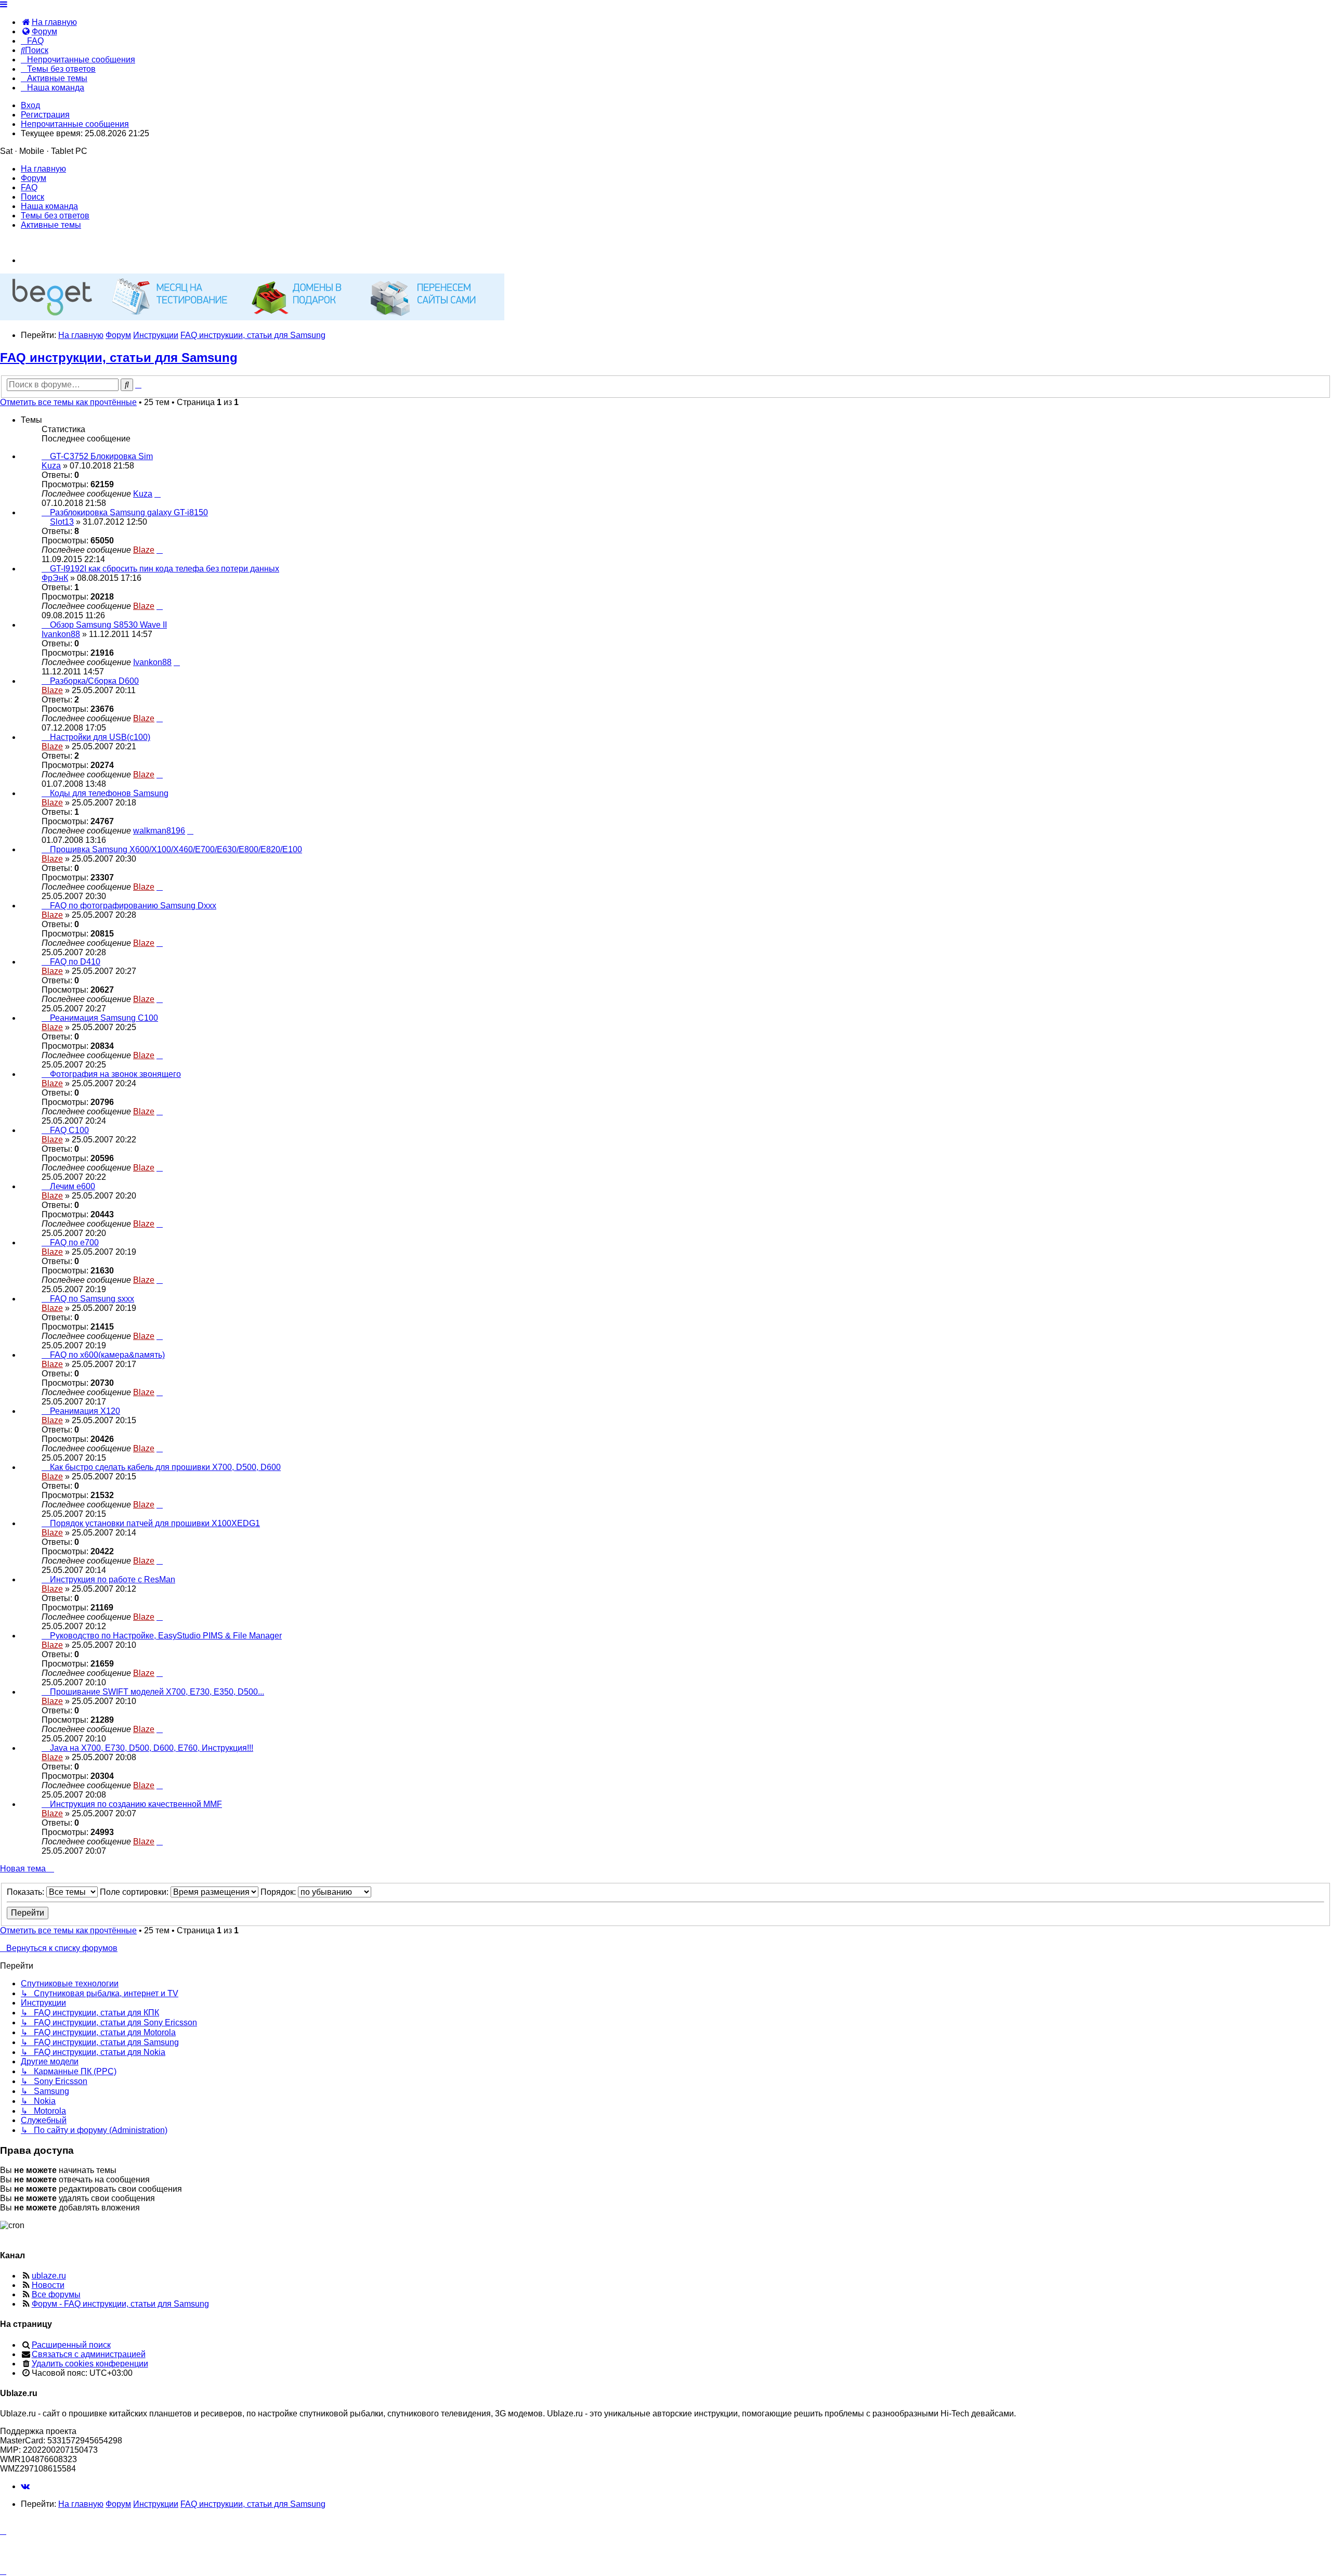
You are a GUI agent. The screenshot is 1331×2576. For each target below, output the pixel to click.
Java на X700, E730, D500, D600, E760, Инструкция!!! (152, 1748)
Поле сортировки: (135, 1892)
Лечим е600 (73, 1186)
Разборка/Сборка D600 (94, 681)
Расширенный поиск (71, 2345)
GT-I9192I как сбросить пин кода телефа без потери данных (165, 569)
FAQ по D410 (75, 962)
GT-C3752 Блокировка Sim (101, 456)
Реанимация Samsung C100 (104, 1018)
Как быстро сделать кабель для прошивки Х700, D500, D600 (165, 1467)
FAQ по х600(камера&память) (107, 1355)
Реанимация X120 (85, 1411)
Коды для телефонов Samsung (109, 793)
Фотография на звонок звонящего (115, 1074)
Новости (48, 2285)
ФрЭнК (55, 578)
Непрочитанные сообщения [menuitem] (75, 124)
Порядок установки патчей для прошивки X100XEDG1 (155, 1523)
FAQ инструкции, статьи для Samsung (119, 357)
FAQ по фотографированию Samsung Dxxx (133, 906)
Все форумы (56, 2294)
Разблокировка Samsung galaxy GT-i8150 (129, 512)
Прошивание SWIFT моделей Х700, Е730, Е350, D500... (157, 1692)
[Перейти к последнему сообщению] (158, 494)
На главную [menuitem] (43, 169)
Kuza (51, 466)
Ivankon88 (61, 634)
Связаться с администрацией (89, 2354)
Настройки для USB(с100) (100, 737)
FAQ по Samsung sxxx (92, 1299)
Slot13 (62, 522)
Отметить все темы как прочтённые (68, 402)
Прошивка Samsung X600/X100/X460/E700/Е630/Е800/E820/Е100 (176, 849)
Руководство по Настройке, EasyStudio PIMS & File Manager (166, 1636)
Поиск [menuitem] (32, 197)
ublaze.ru (49, 2276)
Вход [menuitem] (30, 105)
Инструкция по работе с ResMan (113, 1579)
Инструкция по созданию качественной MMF (136, 1804)
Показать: (27, 1892)
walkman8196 (159, 831)
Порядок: (279, 1892)
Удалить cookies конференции (90, 2364)
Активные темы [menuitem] (51, 225)
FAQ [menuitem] (29, 187)
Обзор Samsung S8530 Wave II (108, 625)
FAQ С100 (69, 1130)
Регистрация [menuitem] (45, 115)
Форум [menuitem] (34, 178)
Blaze (144, 550)
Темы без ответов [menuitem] (55, 216)
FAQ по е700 (74, 1243)
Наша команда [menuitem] (49, 206)
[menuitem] (49, 22)
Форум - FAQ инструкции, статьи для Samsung (120, 2304)
